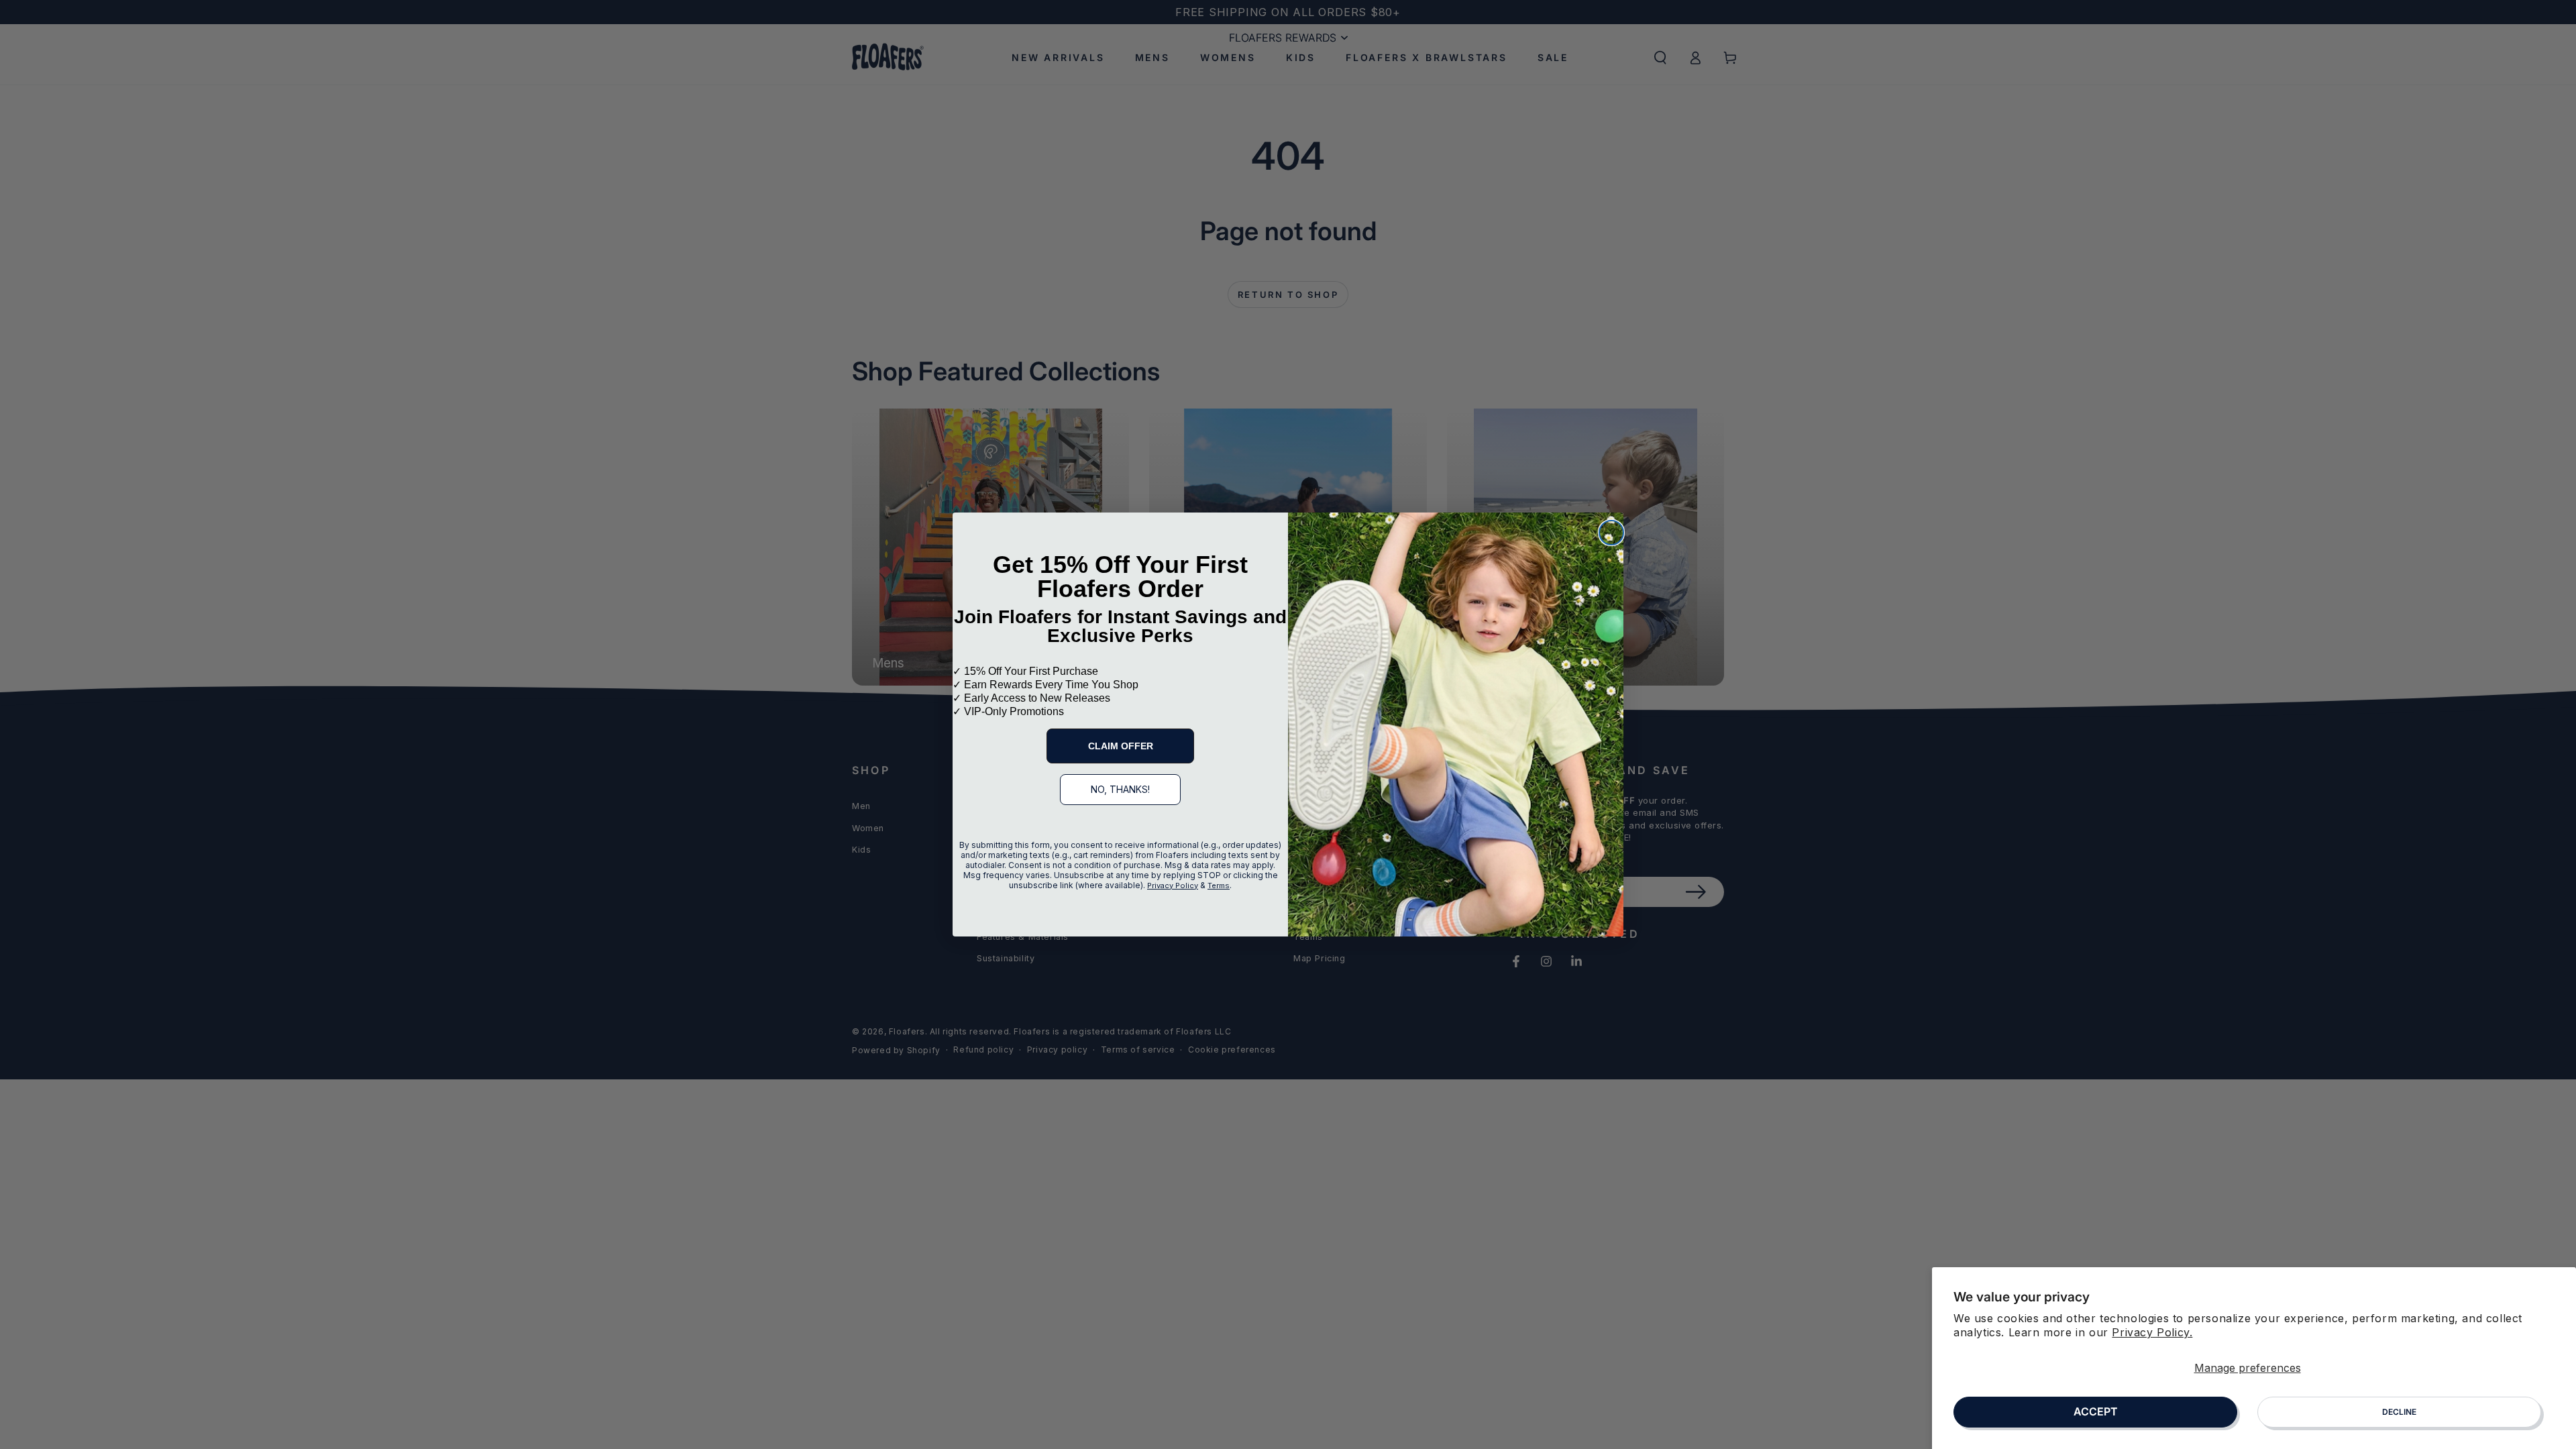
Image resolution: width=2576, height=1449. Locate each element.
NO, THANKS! (1120, 789)
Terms (1219, 885)
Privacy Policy (1173, 885)
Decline (2399, 1412)
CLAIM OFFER (1121, 746)
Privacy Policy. (2152, 1332)
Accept (2096, 1411)
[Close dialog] (1611, 533)
